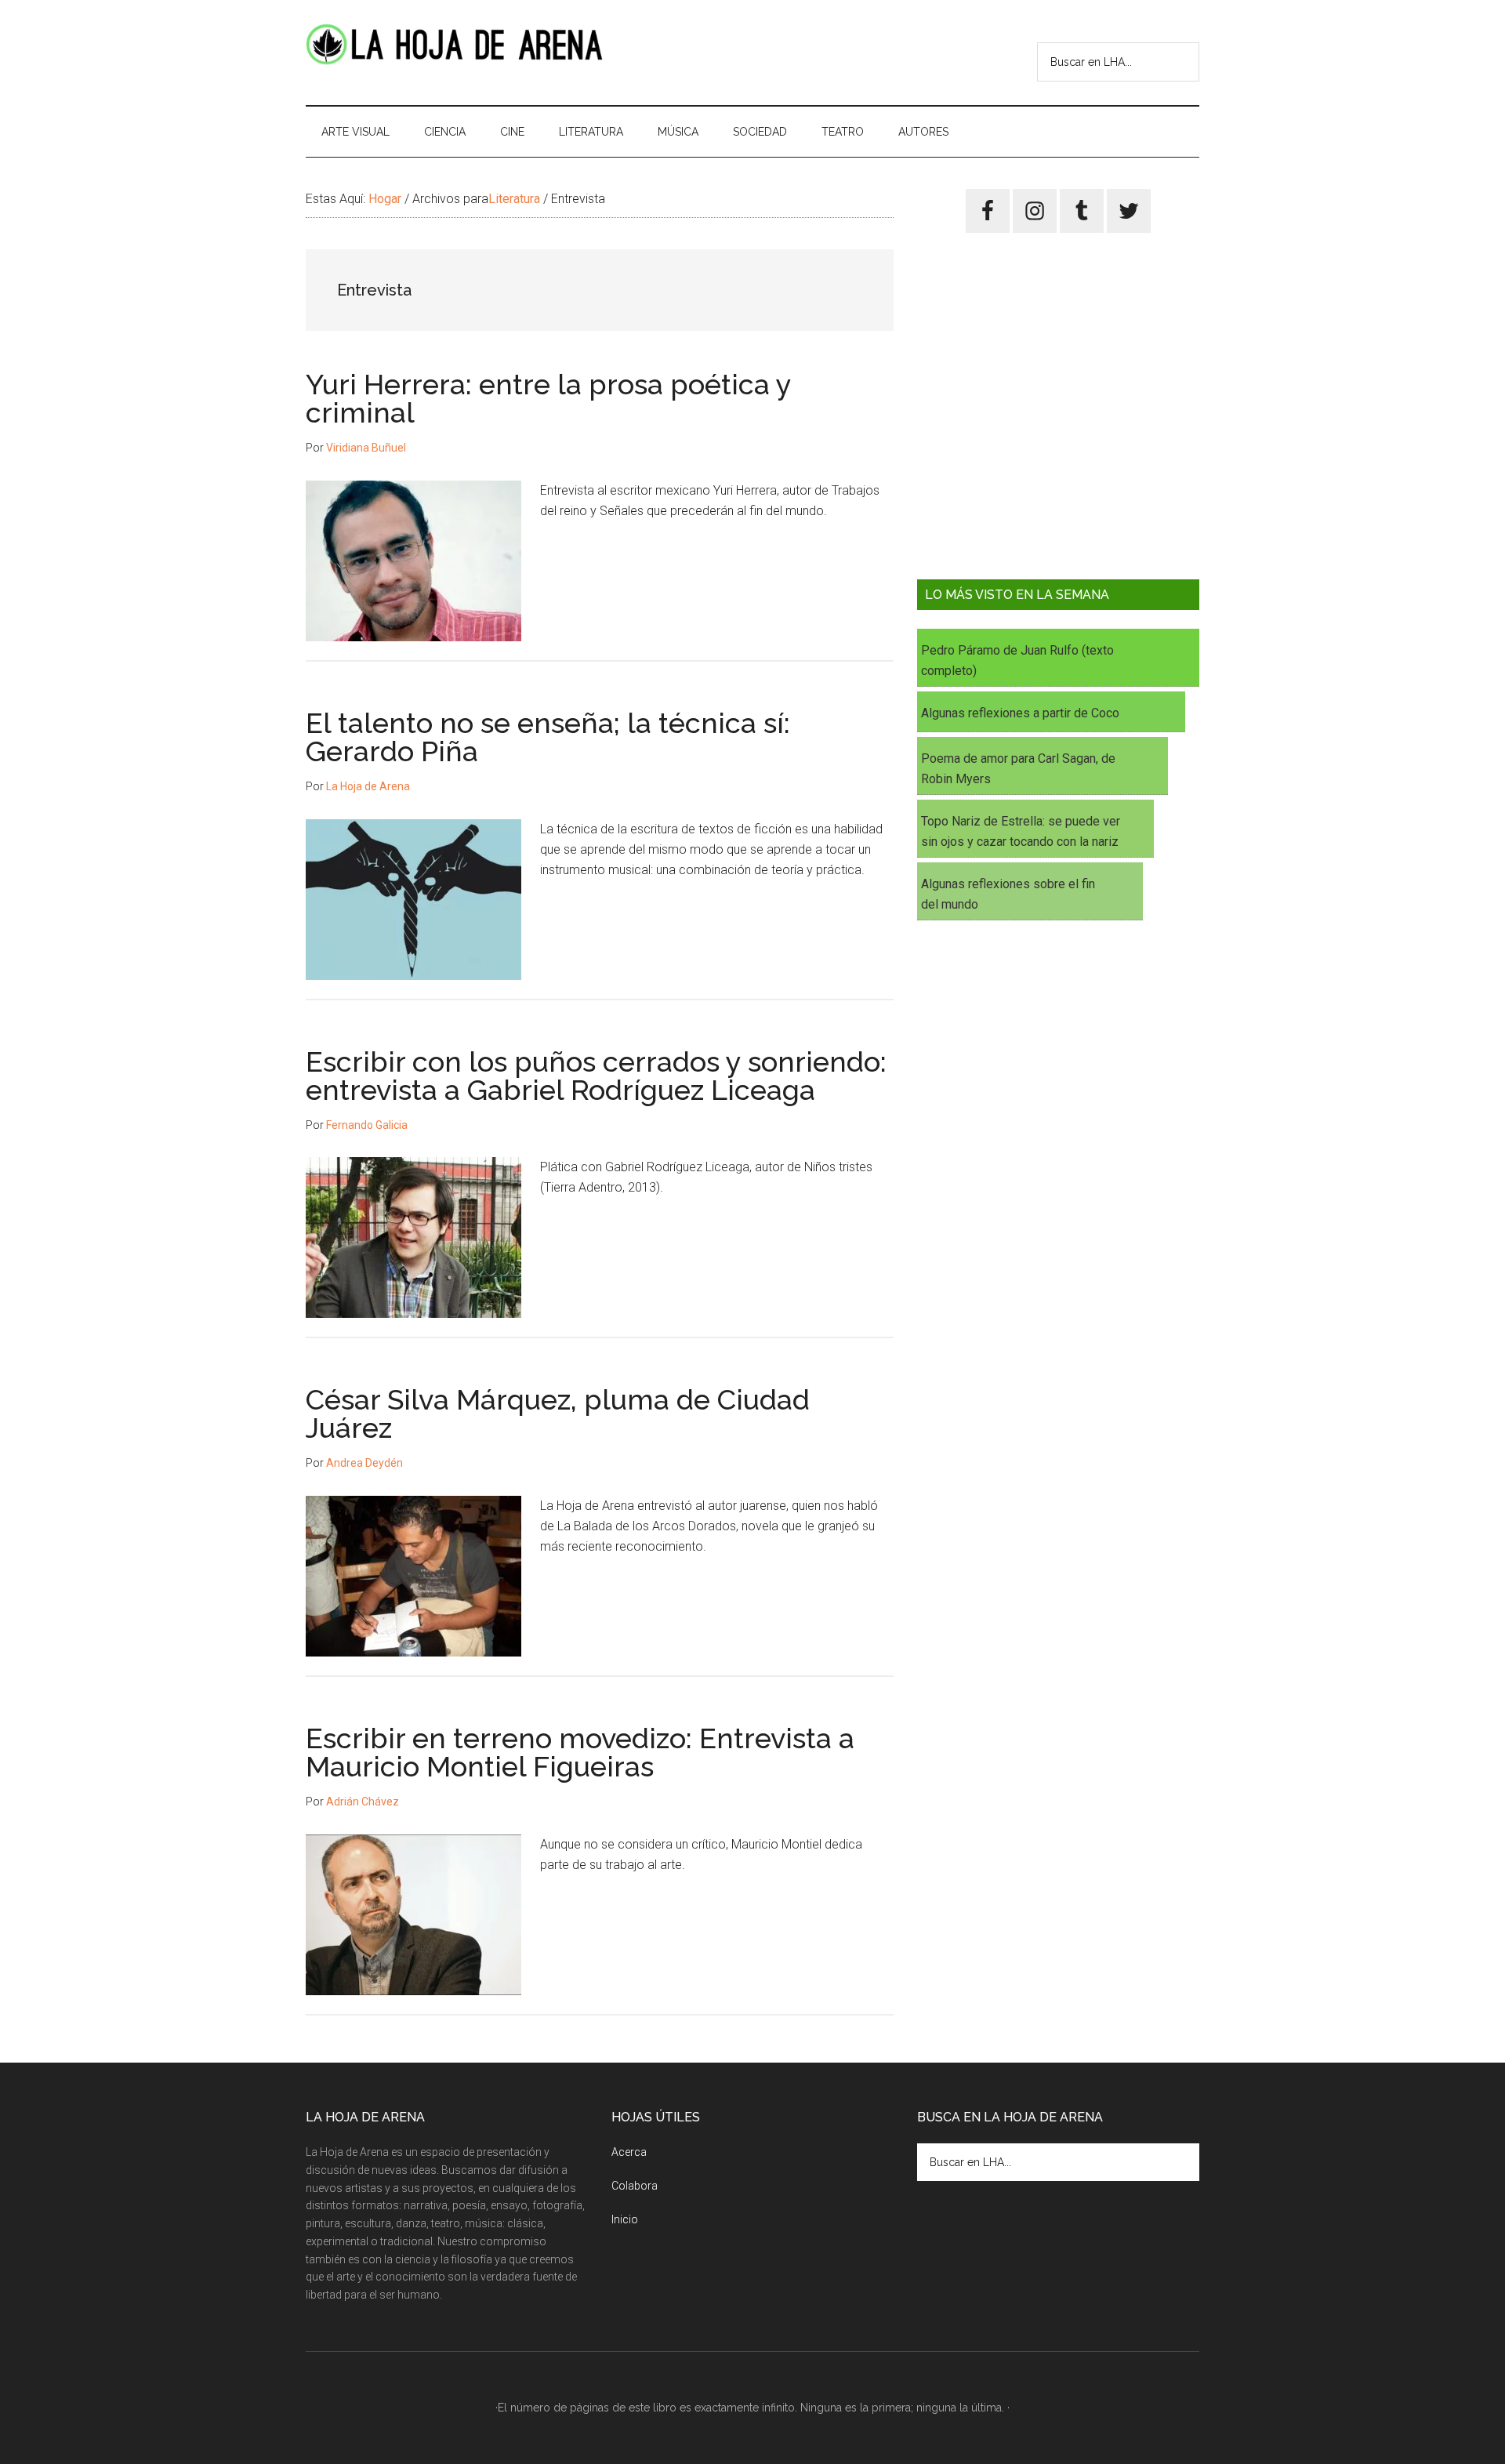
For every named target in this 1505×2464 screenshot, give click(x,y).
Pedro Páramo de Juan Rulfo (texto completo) (1017, 660)
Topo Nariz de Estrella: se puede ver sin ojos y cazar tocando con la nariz (1021, 831)
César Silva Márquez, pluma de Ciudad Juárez (558, 1413)
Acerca (629, 2152)
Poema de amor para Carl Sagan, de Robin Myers (1018, 769)
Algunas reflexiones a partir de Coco (1020, 713)
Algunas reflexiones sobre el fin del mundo (1008, 894)
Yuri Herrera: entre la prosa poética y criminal (548, 398)
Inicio (625, 2219)
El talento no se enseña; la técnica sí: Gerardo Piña (548, 737)
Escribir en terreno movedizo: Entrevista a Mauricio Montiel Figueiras (580, 1752)
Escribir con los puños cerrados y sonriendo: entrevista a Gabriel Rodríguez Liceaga (596, 1076)
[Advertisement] (1058, 418)
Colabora (635, 2186)
